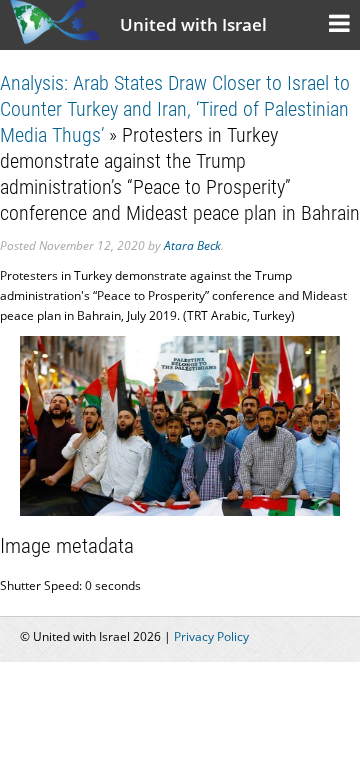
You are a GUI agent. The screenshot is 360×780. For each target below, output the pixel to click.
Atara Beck (192, 245)
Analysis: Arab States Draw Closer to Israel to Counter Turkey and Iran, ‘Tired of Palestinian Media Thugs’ (175, 109)
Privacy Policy (211, 636)
